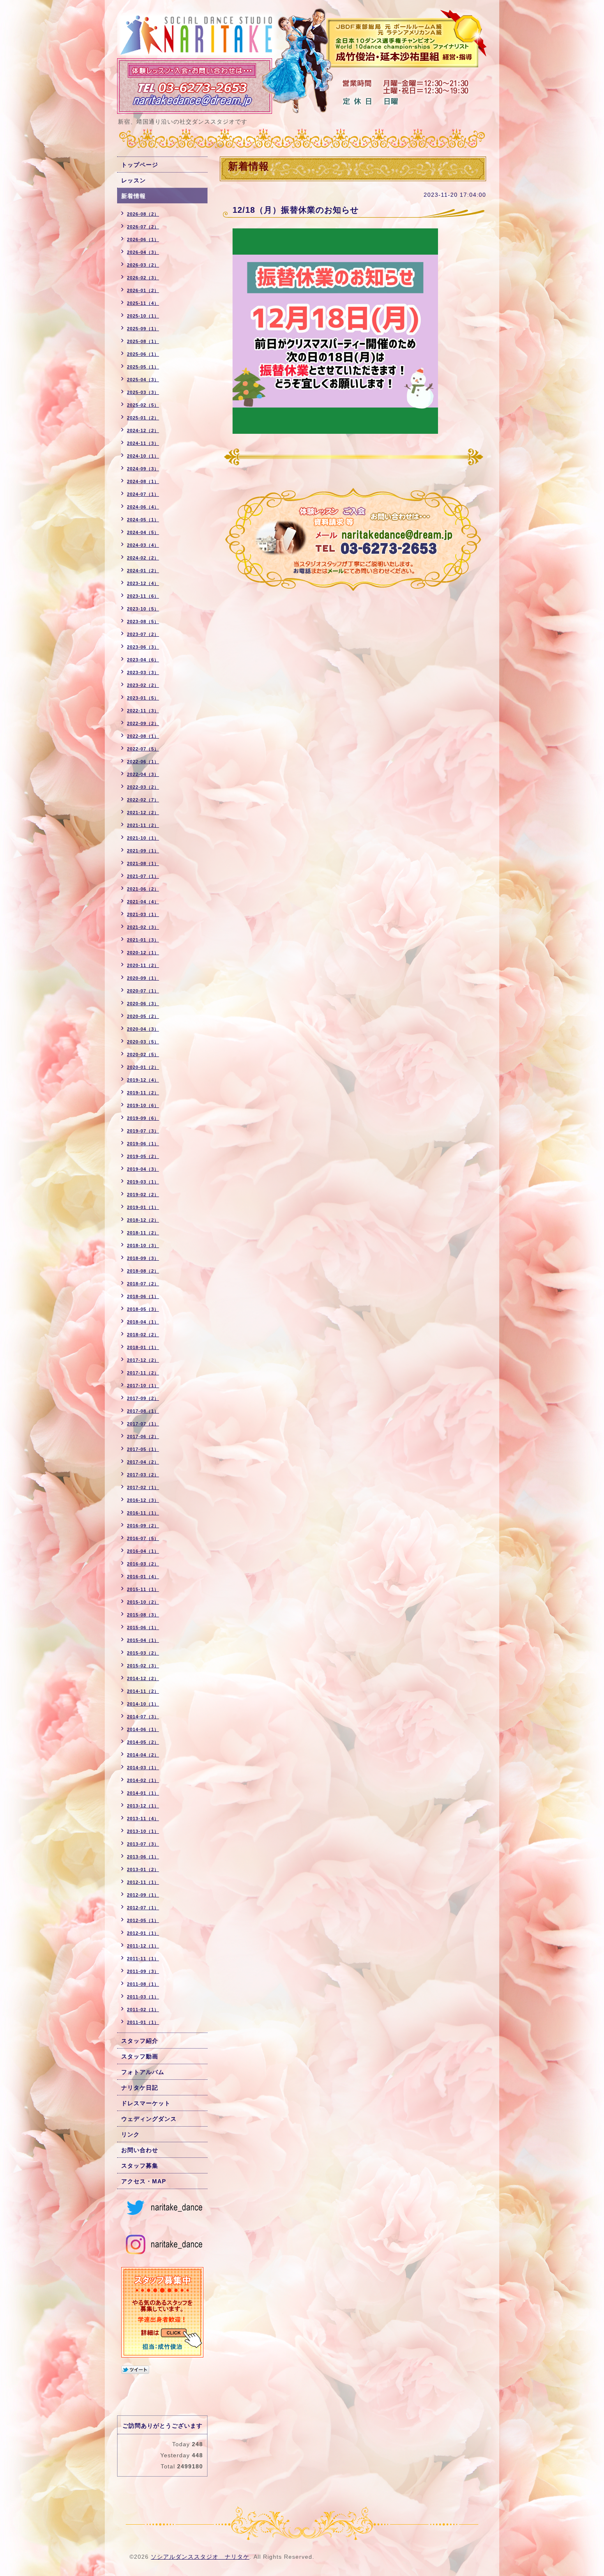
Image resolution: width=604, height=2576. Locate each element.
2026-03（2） (143, 265)
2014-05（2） (143, 1742)
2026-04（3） (143, 252)
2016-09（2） (143, 1526)
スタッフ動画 (140, 2056)
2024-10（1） (143, 456)
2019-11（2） (143, 1093)
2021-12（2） (143, 813)
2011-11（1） (143, 1959)
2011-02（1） (143, 2010)
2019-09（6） (143, 1118)
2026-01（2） (143, 290)
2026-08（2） (143, 214)
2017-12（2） (143, 1360)
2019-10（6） (143, 1105)
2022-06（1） (143, 762)
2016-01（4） (143, 1577)
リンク (130, 2134)
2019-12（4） (143, 1080)
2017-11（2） (143, 1373)
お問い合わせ (140, 2150)
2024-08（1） (143, 481)
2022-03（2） (143, 787)
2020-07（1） (143, 991)
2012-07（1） (143, 1908)
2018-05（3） (143, 1309)
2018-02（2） (143, 1335)
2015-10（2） (143, 1602)
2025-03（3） (143, 392)
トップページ (140, 165)
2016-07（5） (143, 1538)
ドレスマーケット (146, 2103)
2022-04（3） (143, 774)
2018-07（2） (143, 1284)
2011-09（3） (143, 1971)
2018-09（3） (143, 1258)
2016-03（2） (143, 1564)
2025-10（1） (143, 316)
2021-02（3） (143, 927)
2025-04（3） (143, 380)
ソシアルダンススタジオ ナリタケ (200, 2557)
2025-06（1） (143, 354)
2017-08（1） (143, 1411)
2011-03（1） (143, 1997)
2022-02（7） (143, 800)
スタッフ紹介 (140, 2041)
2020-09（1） (143, 978)
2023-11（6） (143, 596)
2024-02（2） (143, 558)
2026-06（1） (143, 239)
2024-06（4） (143, 507)
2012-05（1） (143, 1920)
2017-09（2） (143, 1398)
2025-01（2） (143, 418)
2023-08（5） (143, 622)
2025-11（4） (143, 303)
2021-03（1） (143, 914)
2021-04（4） (143, 902)
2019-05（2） (143, 1156)
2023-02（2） (143, 685)
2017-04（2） (143, 1462)
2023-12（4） (143, 583)
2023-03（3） (143, 672)
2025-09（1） (143, 329)
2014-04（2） (143, 1755)
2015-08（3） (143, 1615)
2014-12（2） (143, 1678)
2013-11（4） (143, 1819)
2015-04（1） (143, 1640)
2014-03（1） (143, 1768)
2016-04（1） (143, 1551)
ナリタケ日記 (140, 2088)
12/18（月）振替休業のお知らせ (296, 210)
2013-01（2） (143, 1869)
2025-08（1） (143, 341)
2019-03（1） (143, 1182)
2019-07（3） (143, 1131)
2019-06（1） (143, 1144)
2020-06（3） (143, 1004)
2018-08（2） (143, 1271)
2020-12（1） (143, 953)
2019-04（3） (143, 1169)
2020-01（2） (143, 1067)
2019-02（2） (143, 1195)
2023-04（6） (143, 660)
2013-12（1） (143, 1806)
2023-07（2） (143, 634)
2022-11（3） (143, 711)
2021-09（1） (143, 851)
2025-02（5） (143, 405)
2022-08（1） (143, 736)
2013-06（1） (143, 1857)
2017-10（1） (143, 1386)
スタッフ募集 (140, 2166)
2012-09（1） (143, 1895)
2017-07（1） (143, 1424)
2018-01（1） (143, 1347)
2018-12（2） (143, 1220)
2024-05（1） (143, 520)
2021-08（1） (143, 863)
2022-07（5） (143, 749)
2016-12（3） (143, 1500)
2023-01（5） (143, 698)
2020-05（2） (143, 1016)
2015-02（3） (143, 1666)
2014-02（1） (143, 1780)
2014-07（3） (143, 1717)
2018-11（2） (143, 1233)
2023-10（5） (143, 609)
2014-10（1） (143, 1704)
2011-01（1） (143, 2022)
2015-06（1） (143, 1628)
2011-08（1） (143, 1984)
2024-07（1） (143, 494)
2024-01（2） (143, 571)
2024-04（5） (143, 532)
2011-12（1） (143, 1946)
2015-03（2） (143, 1653)
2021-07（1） (143, 876)
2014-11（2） (143, 1691)
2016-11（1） (143, 1513)
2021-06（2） (143, 889)
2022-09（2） (143, 723)
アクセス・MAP (144, 2181)
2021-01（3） (143, 940)
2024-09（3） (143, 469)
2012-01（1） (143, 1933)
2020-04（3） (143, 1029)
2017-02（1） (143, 1487)
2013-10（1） (143, 1831)
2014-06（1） (143, 1729)
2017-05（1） (143, 1449)
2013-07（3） (143, 1844)
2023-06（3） (143, 647)
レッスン (134, 180)
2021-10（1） (143, 838)
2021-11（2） (143, 825)
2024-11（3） (143, 443)
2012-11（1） (143, 1882)
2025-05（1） (143, 367)
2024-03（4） (143, 545)
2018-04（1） (143, 1322)
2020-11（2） (143, 965)
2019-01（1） (143, 1207)
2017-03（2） (143, 1475)
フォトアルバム (143, 2072)
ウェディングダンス (149, 2119)
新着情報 (134, 196)
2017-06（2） (143, 1436)
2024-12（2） (143, 430)
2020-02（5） (143, 1054)
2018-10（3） (143, 1245)
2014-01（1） (143, 1793)
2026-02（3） (143, 278)
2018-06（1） (143, 1296)
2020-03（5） (143, 1042)
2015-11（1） (143, 1589)
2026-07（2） (143, 227)
